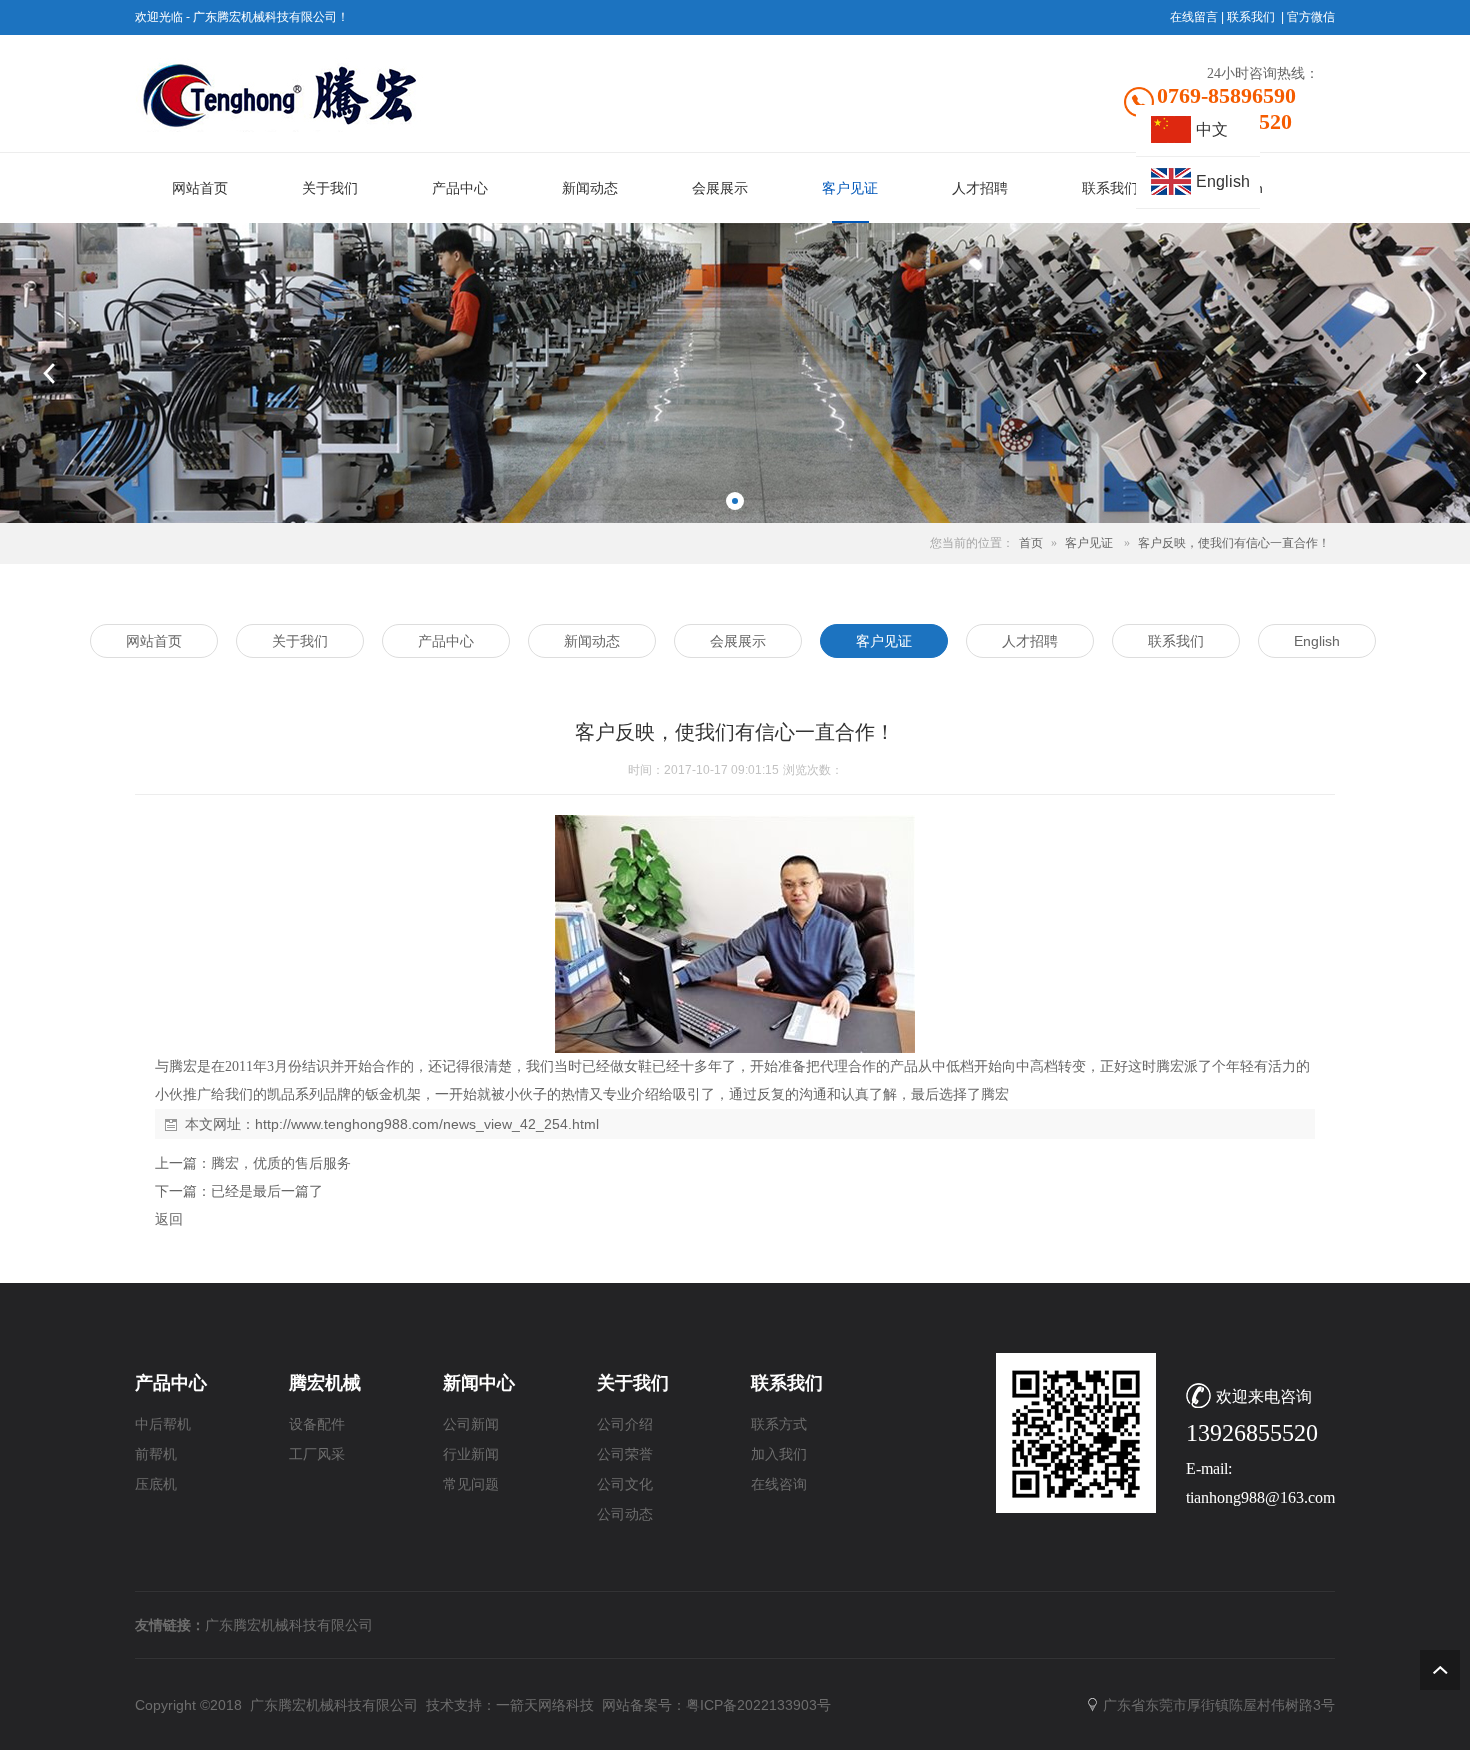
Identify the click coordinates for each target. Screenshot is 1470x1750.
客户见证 (1089, 543)
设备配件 (317, 1424)
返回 (169, 1219)
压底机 (156, 1484)
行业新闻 (471, 1454)
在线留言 (1194, 17)
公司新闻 (471, 1424)
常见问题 (471, 1484)
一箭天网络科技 (545, 1705)
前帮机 (156, 1454)
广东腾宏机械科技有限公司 (289, 1625)
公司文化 (625, 1484)
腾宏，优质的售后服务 (281, 1163)
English (1223, 181)
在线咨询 (779, 1484)
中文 (1212, 129)
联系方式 (779, 1424)
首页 (1031, 543)
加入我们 (779, 1454)
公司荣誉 (625, 1454)
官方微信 (1311, 17)
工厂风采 (317, 1454)
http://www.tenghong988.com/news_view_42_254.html (427, 1124)
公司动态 (625, 1514)
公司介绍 (625, 1424)
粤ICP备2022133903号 (758, 1705)
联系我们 (1251, 17)
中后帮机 (163, 1424)
